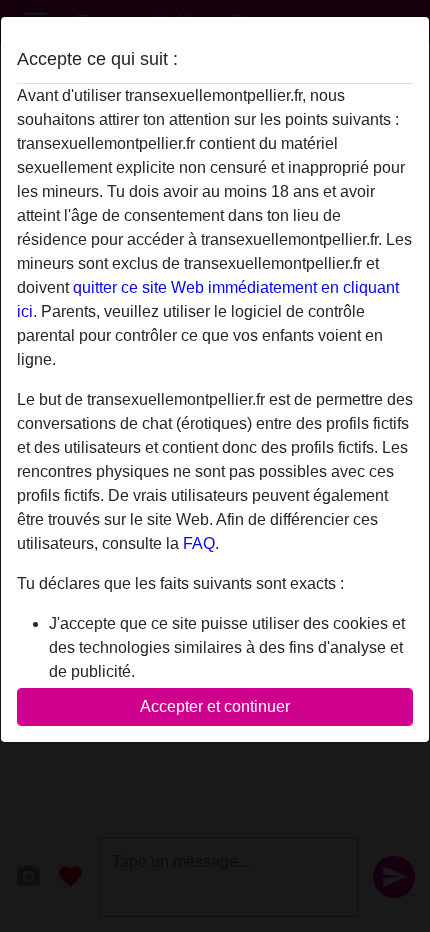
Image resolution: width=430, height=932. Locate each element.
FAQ (199, 543)
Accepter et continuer (215, 706)
